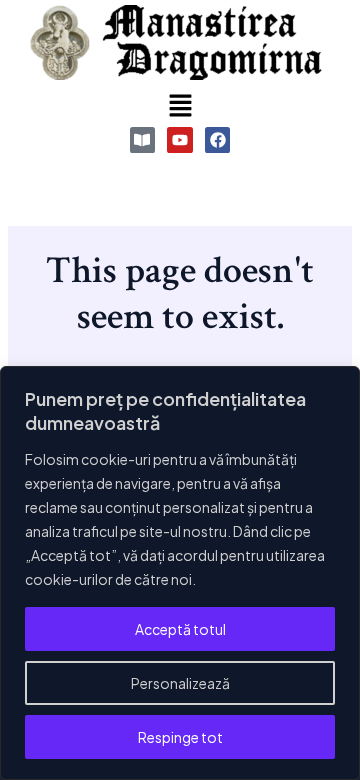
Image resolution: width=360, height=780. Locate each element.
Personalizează (180, 683)
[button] (180, 106)
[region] (180, 573)
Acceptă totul (180, 629)
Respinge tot (180, 737)
